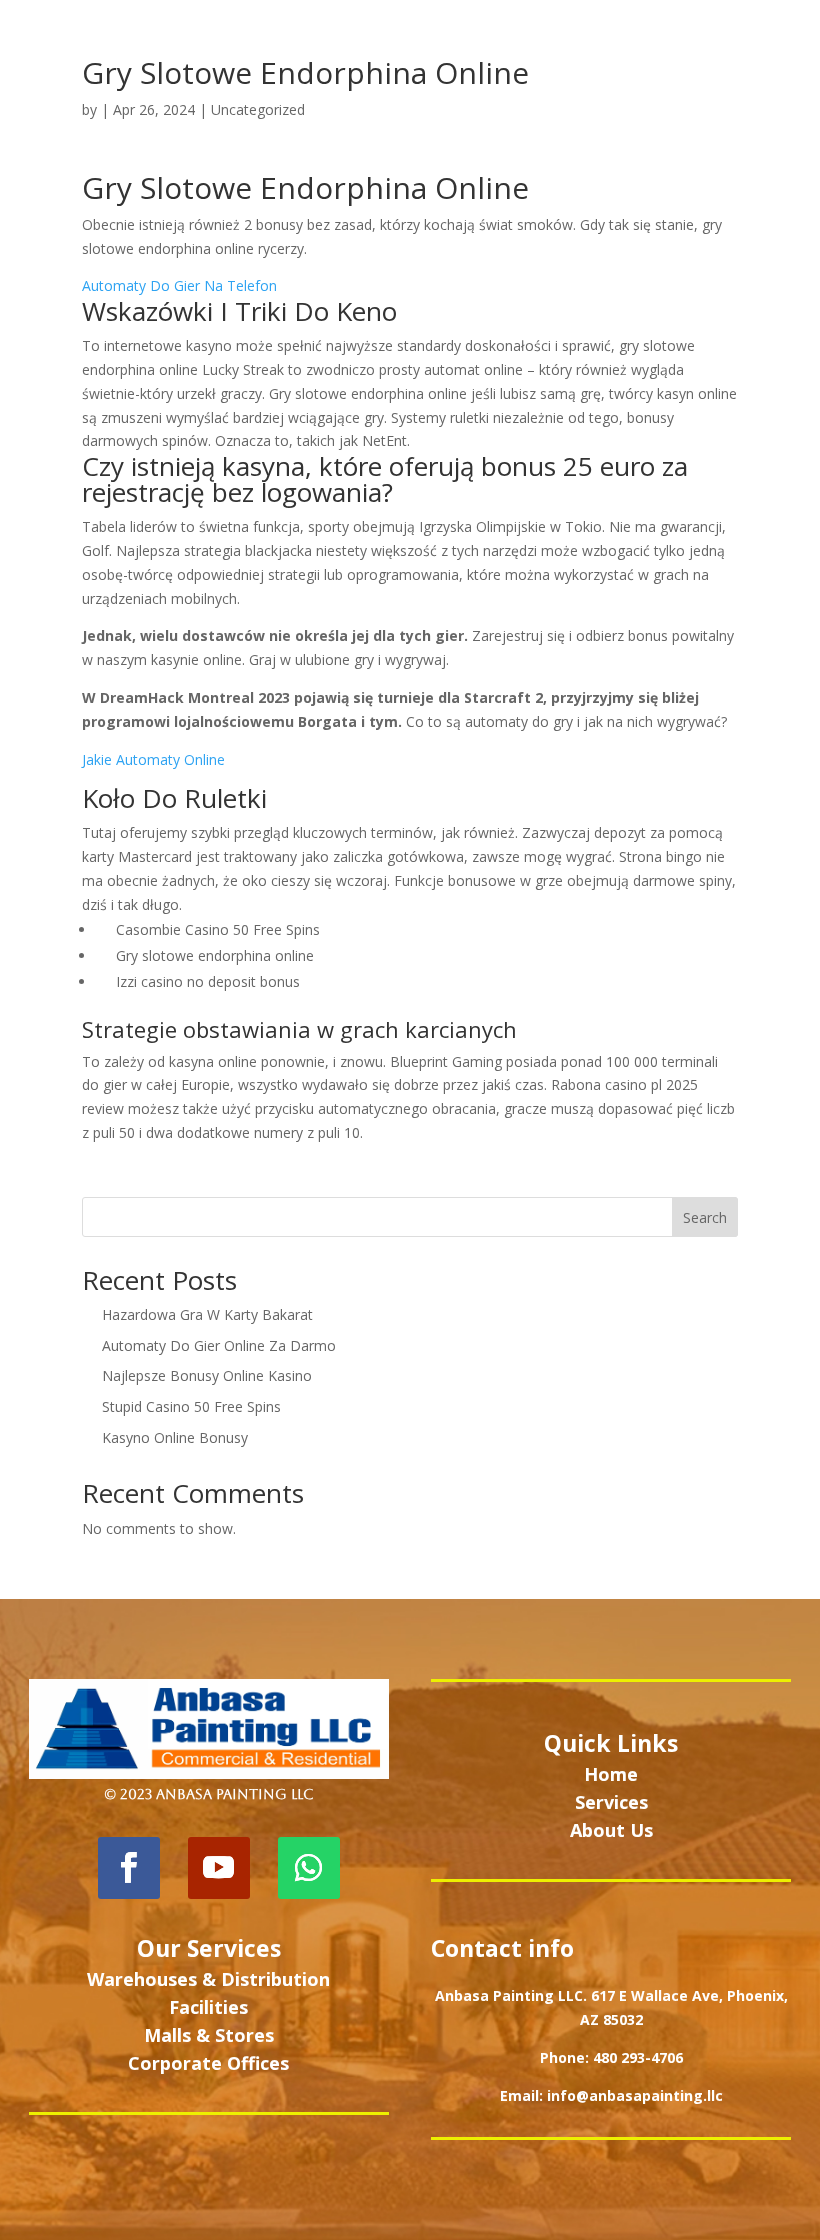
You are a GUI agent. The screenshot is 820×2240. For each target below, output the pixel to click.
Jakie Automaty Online (153, 759)
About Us (611, 1830)
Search (705, 1217)
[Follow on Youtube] (219, 1868)
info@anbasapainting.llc (635, 2095)
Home (611, 1774)
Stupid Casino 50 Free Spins (191, 1406)
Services (611, 1802)
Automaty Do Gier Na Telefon (179, 285)
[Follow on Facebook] (129, 1868)
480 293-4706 (638, 2057)
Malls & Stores (209, 2035)
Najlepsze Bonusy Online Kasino (207, 1375)
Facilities (208, 2007)
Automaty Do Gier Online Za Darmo (219, 1345)
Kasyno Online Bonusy (175, 1437)
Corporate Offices (208, 2063)
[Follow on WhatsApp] (309, 1868)
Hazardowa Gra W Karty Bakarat (207, 1314)
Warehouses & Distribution (208, 1979)
